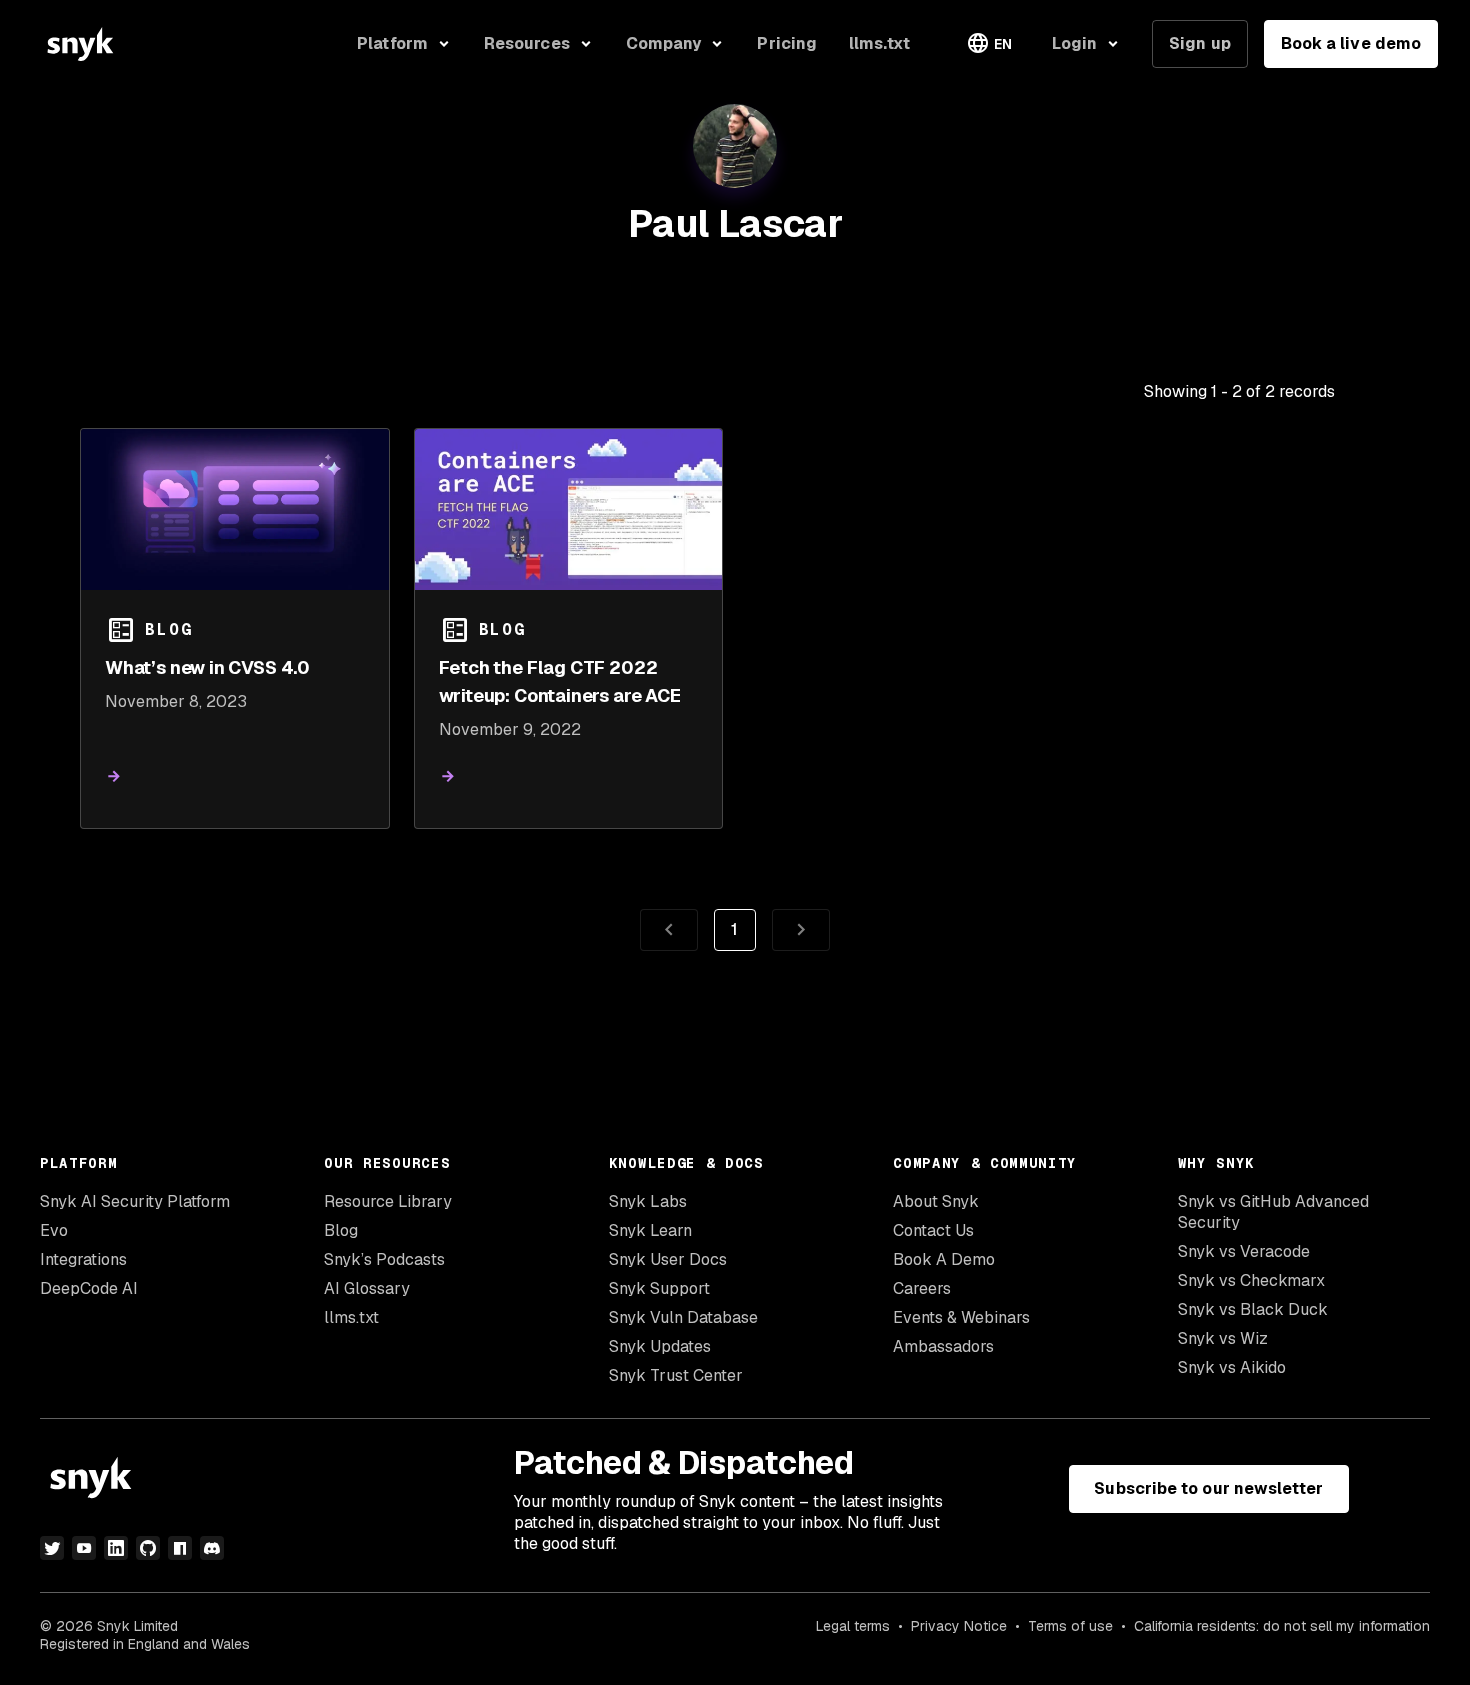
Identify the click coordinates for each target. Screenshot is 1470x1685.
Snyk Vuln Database (683, 1317)
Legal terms (853, 1626)
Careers (922, 1288)
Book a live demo (1351, 43)
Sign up (1200, 43)
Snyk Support (659, 1288)
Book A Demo (944, 1259)
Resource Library (388, 1201)
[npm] (180, 1548)
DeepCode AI (89, 1288)
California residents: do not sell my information (1282, 1626)
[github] (148, 1548)
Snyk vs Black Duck (1253, 1309)
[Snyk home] (80, 44)
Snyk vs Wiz (1223, 1338)
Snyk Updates (660, 1346)
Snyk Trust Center (676, 1375)
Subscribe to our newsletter (1208, 1488)
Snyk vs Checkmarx (1251, 1280)
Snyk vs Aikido (1232, 1367)
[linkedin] (116, 1548)
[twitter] (52, 1548)
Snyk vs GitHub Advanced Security (1273, 1212)
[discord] (212, 1548)
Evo (54, 1230)
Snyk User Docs (668, 1259)
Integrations (83, 1259)
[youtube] (84, 1548)
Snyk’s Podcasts (384, 1259)
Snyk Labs (648, 1201)
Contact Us (933, 1230)
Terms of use (1070, 1626)
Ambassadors (943, 1346)
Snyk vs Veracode (1244, 1251)
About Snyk (936, 1201)
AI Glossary (367, 1288)
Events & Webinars (961, 1317)
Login (1074, 43)
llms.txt (351, 1317)
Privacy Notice (959, 1626)
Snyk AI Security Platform (135, 1201)
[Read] (114, 776)
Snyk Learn (650, 1230)
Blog (341, 1230)
